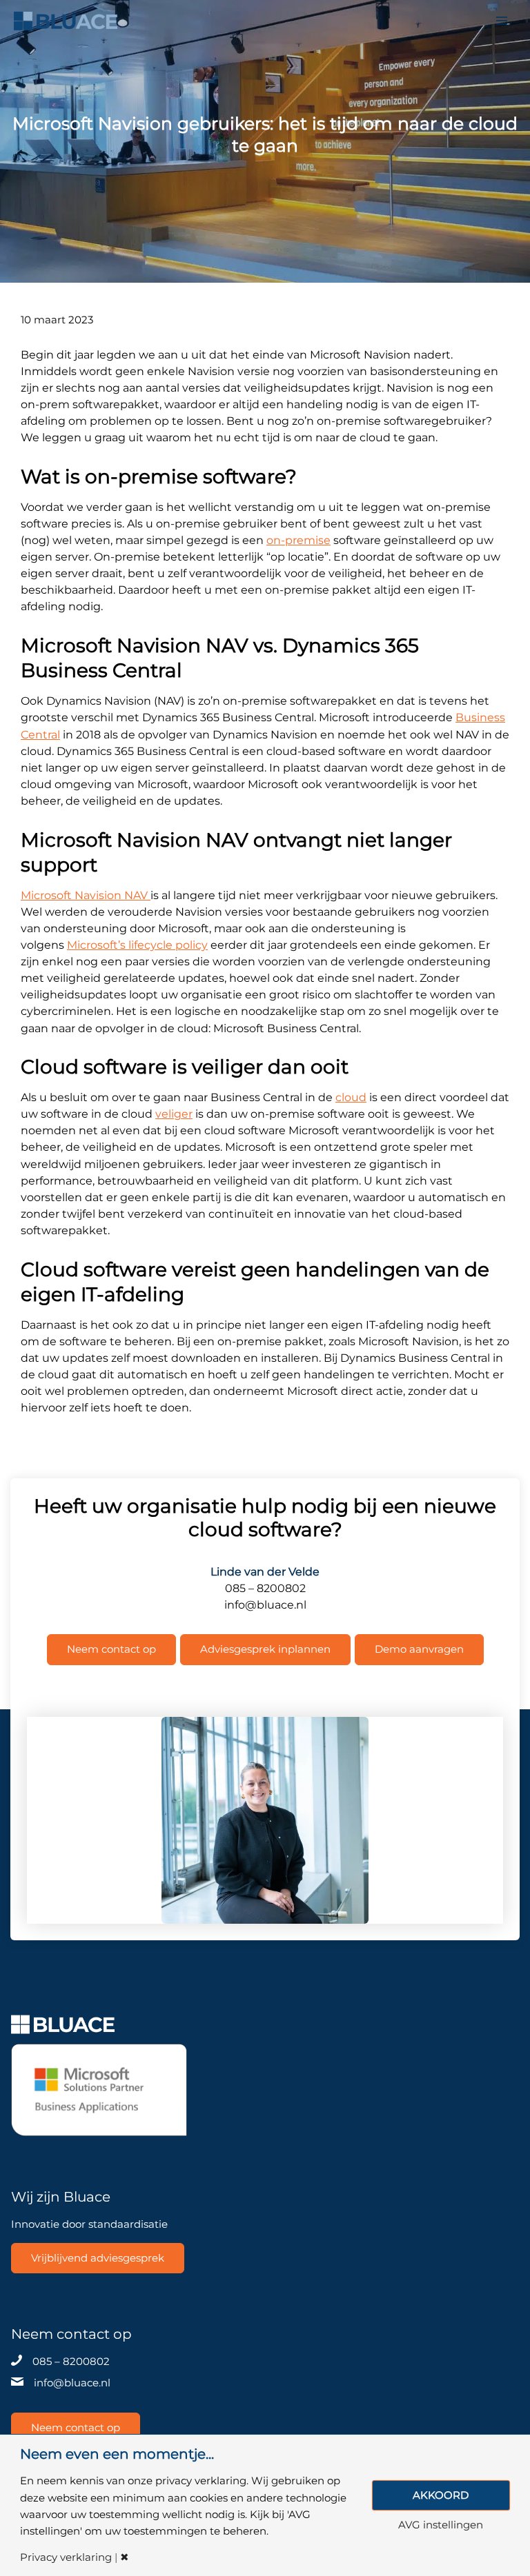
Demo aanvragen (419, 1649)
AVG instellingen (441, 2525)
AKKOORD (441, 2495)
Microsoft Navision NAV (86, 895)
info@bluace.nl (72, 2383)
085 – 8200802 (71, 2362)
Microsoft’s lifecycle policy (137, 945)
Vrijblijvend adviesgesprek (98, 2258)
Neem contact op (111, 1649)
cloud (351, 1097)
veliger (174, 1114)
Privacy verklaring (66, 2558)
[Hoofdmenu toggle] (502, 21)
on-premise (298, 540)
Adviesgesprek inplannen (265, 1649)
